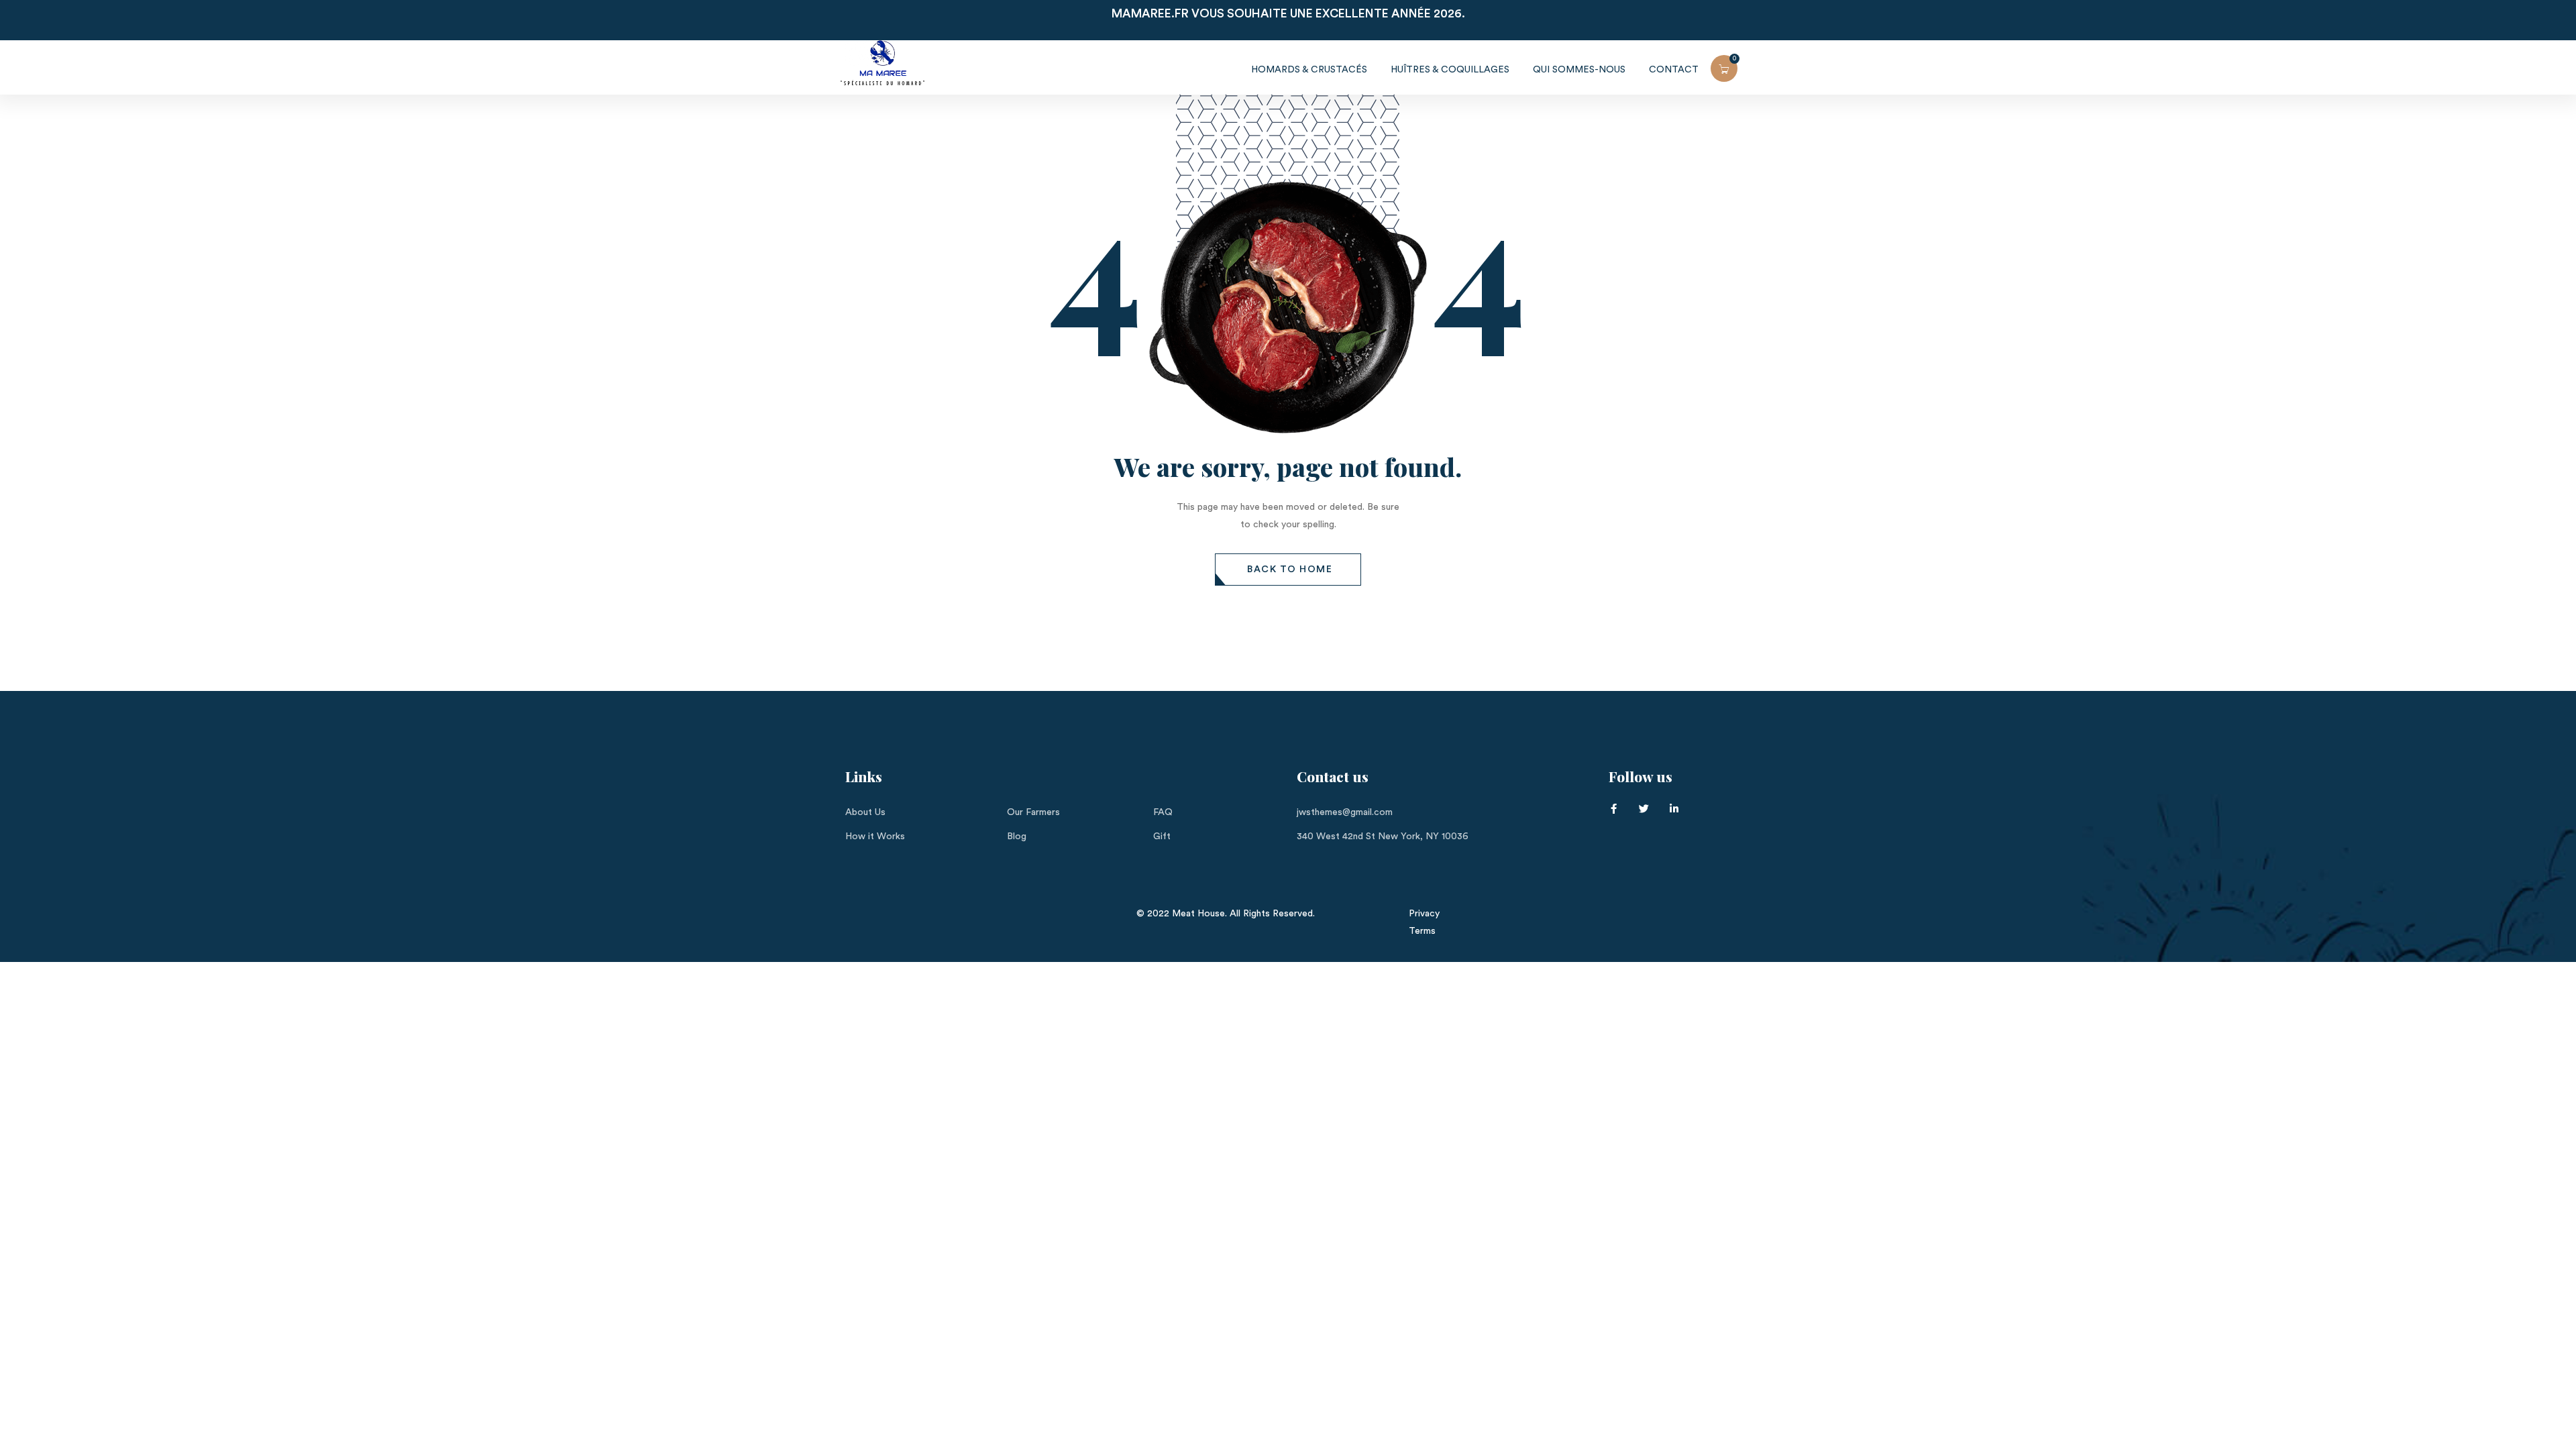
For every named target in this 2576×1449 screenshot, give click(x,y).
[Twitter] (1644, 809)
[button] (1288, 570)
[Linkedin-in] (1674, 809)
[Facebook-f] (1614, 809)
